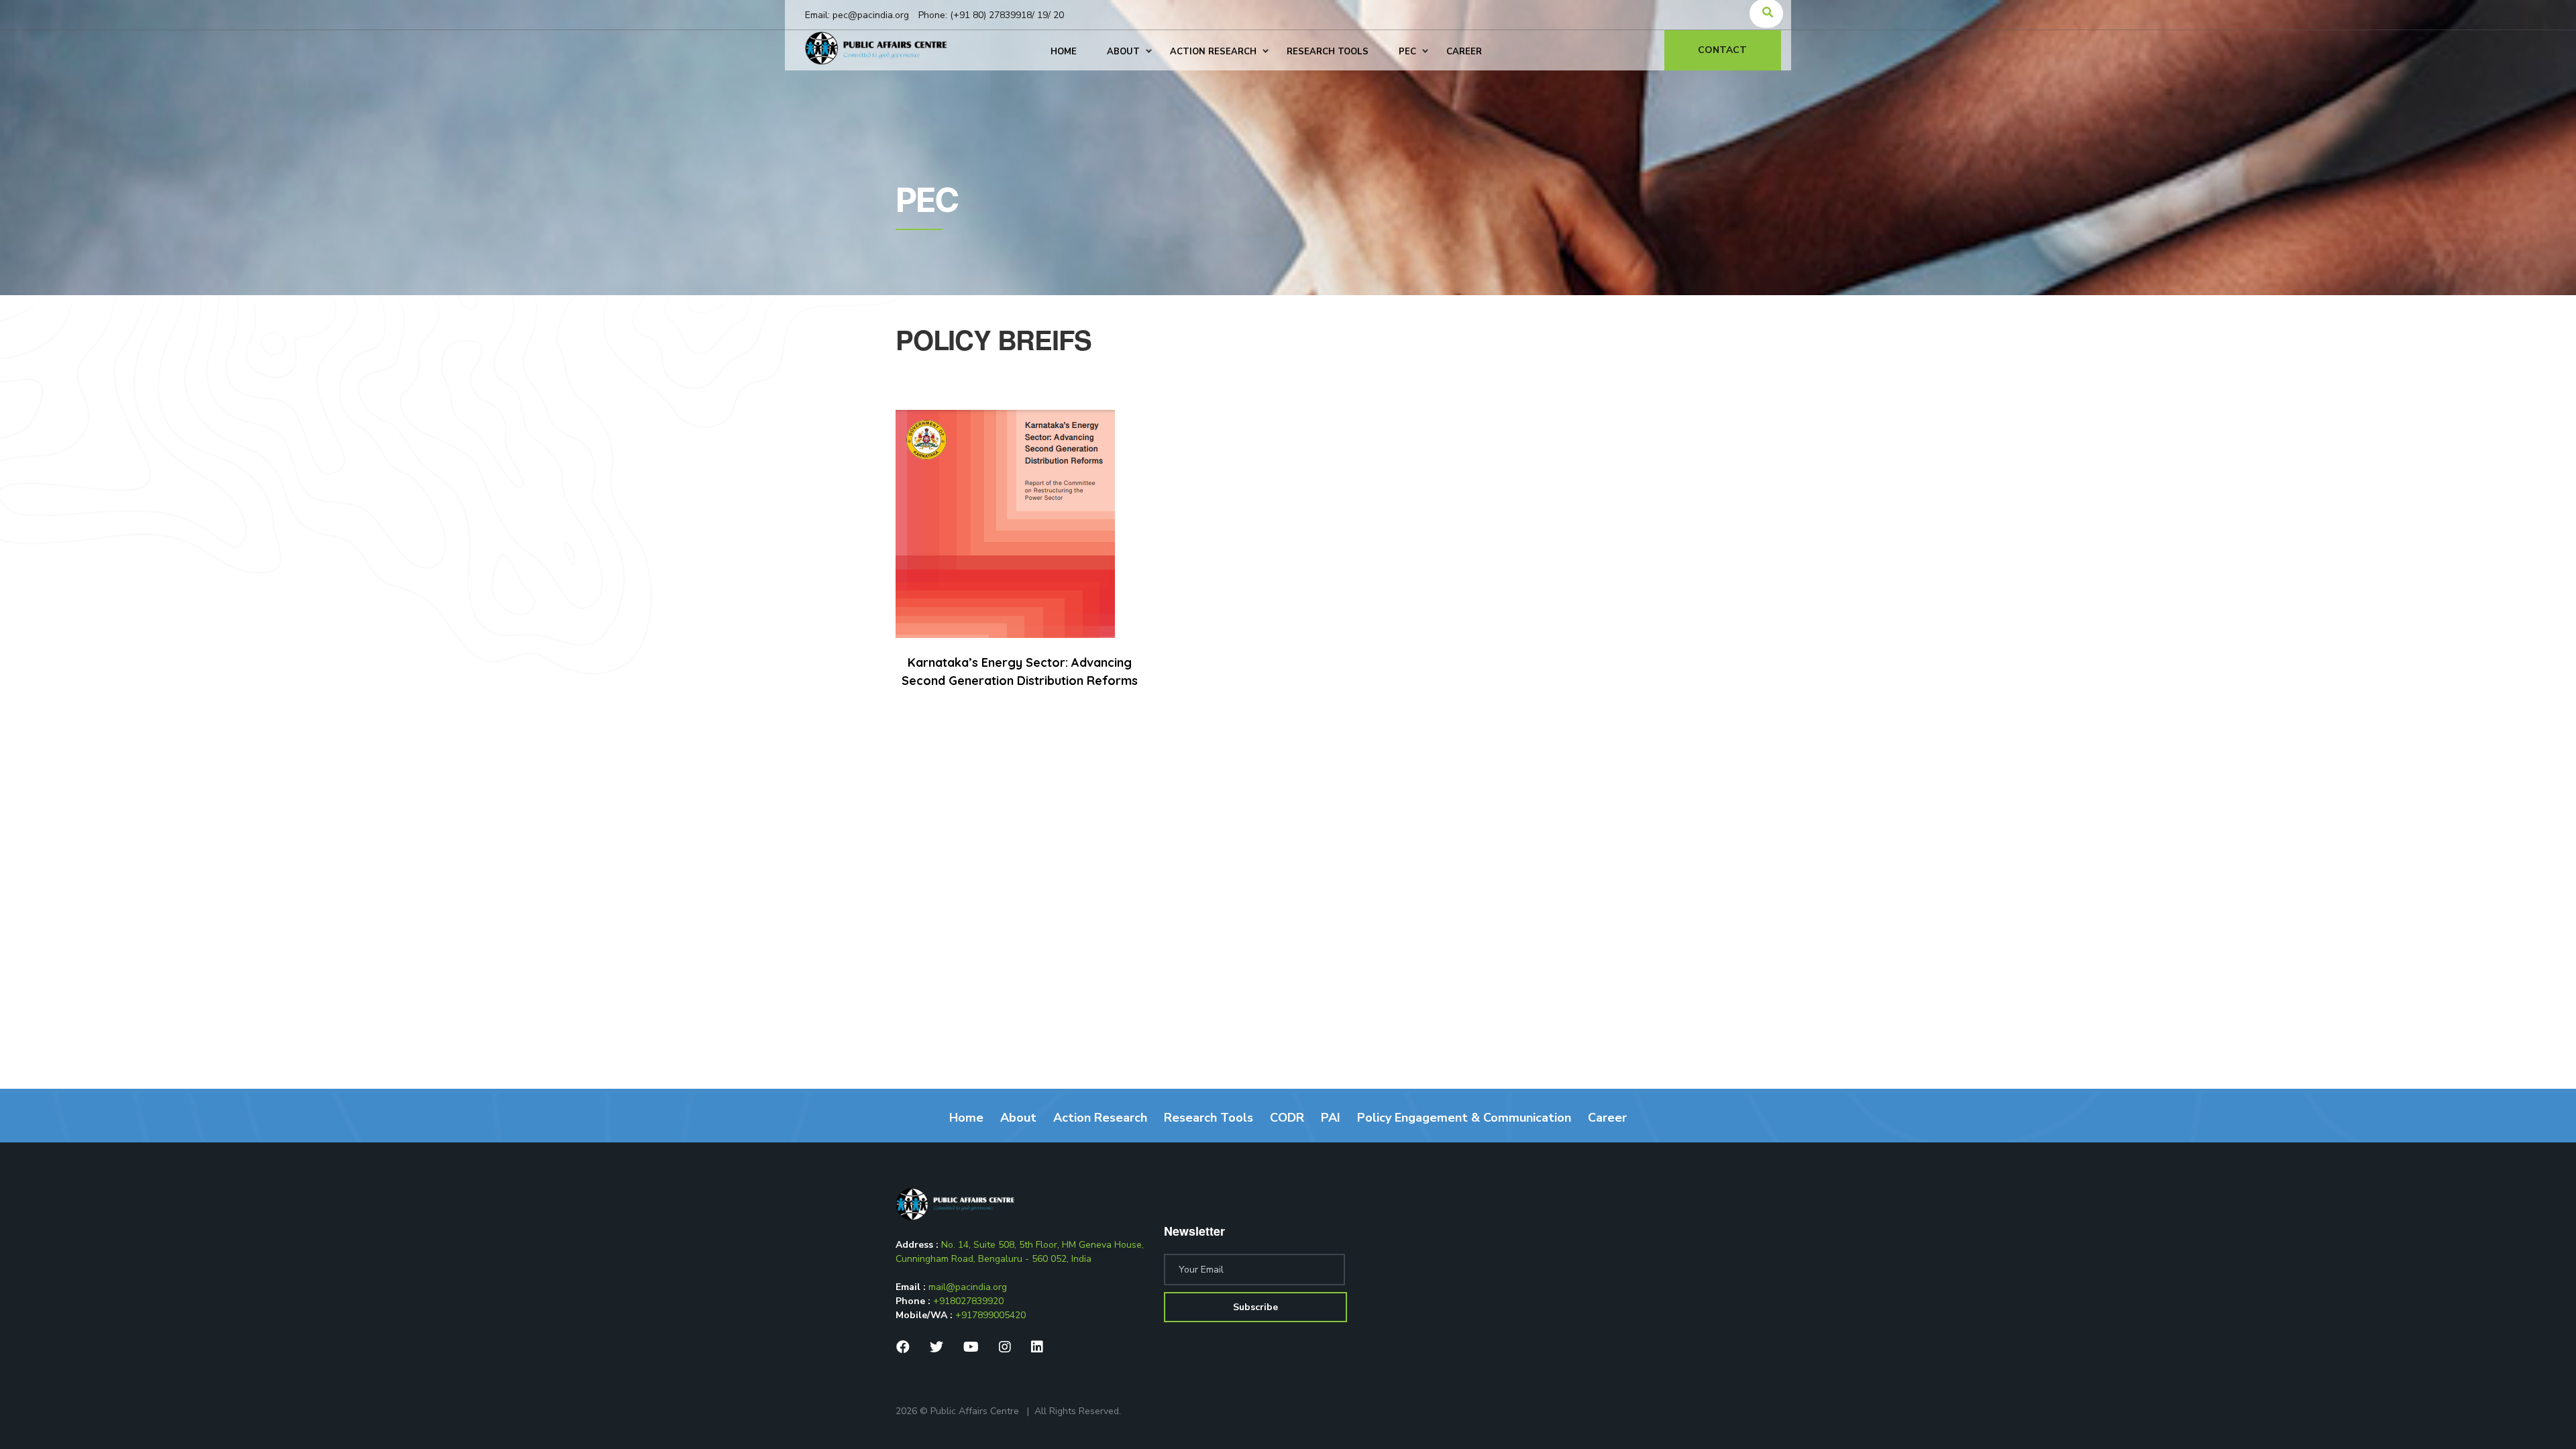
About (1018, 1118)
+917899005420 (990, 1315)
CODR (1287, 1118)
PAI (1331, 1118)
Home (966, 1118)
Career (1607, 1118)
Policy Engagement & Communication (1464, 1118)
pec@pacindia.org (871, 15)
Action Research (1100, 1118)
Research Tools (1209, 1118)
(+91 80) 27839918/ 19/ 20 (1007, 15)
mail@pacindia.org (968, 1287)
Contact (1722, 50)
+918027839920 (968, 1301)
